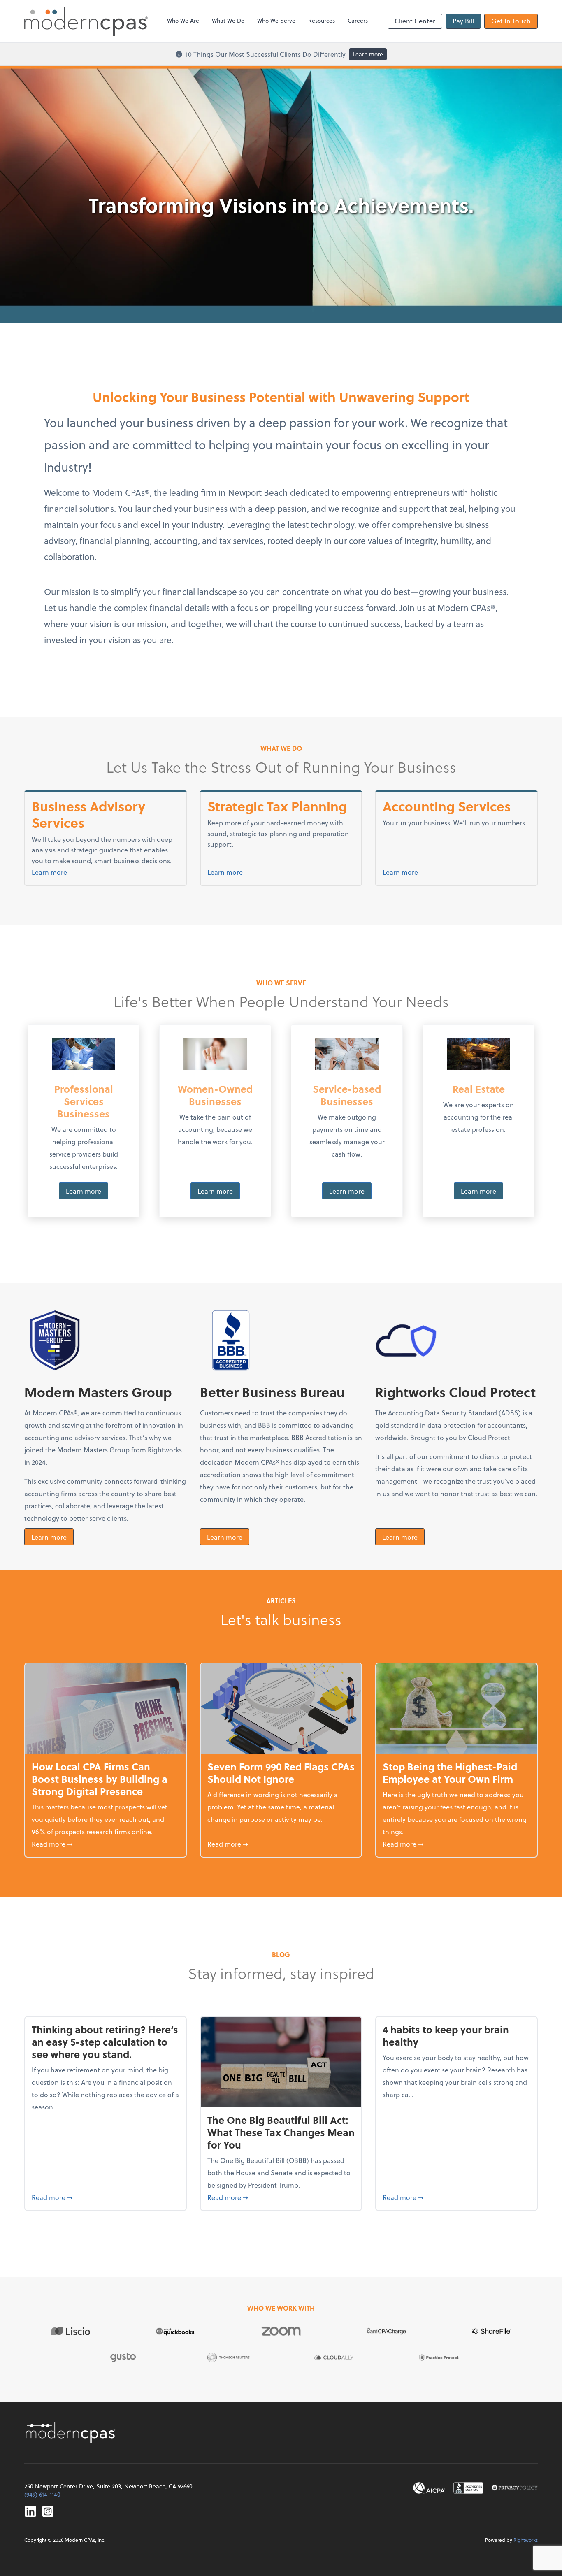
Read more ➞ (106, 1844)
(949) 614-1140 (42, 2494)
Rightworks (526, 2540)
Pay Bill (463, 21)
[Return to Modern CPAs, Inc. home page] (72, 2432)
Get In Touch (511, 21)
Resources (322, 20)
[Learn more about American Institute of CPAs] (429, 2488)
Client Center (415, 21)
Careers (358, 20)
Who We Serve (276, 20)
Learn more (368, 54)
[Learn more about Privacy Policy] (515, 2488)
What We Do (228, 20)
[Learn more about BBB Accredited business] (468, 2488)
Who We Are (183, 20)
